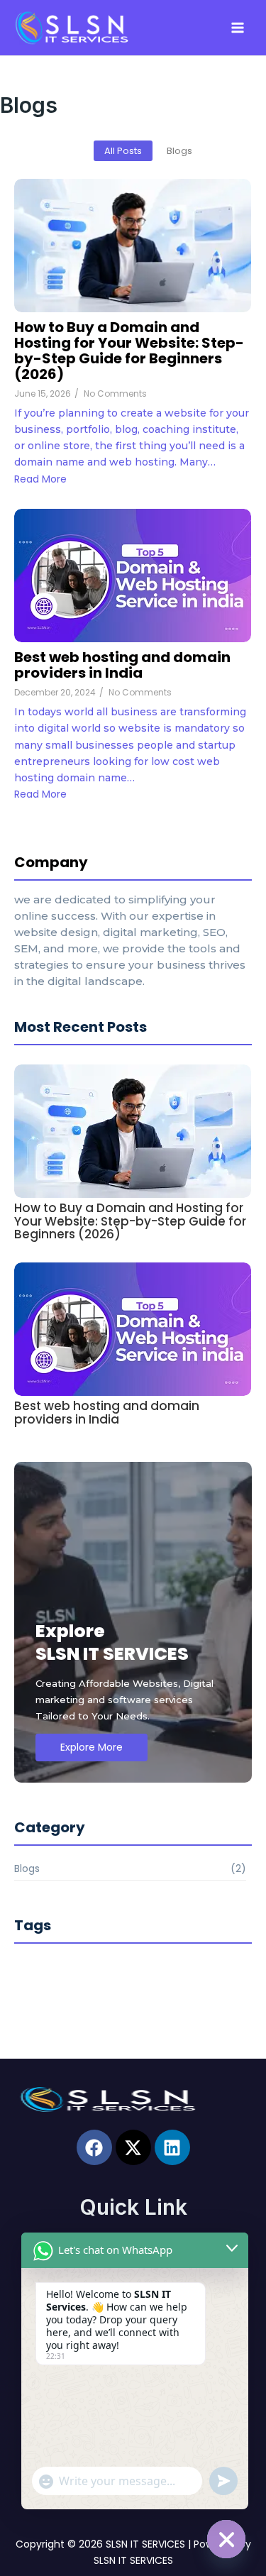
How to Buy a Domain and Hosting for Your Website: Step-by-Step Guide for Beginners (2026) (129, 351)
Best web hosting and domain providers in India (122, 665)
